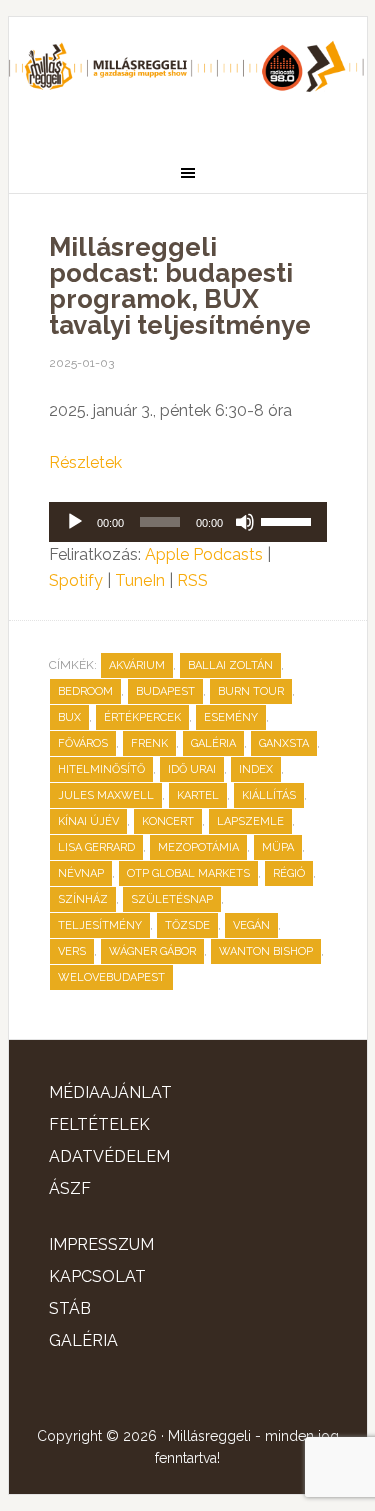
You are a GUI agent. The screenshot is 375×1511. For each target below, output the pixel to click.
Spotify (76, 580)
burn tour (251, 691)
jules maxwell (106, 795)
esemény (231, 717)
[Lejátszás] (75, 522)
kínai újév (88, 821)
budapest (165, 691)
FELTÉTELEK (99, 1124)
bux (69, 717)
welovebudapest (111, 977)
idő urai (192, 769)
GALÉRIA (83, 1340)
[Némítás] (245, 522)
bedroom (85, 691)
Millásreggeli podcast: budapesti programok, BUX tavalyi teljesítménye (180, 286)
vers (72, 951)
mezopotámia (198, 847)
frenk (149, 743)
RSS (192, 580)
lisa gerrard (96, 847)
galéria (213, 743)
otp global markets (188, 873)
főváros (83, 743)
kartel (198, 795)
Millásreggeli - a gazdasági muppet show (188, 77)
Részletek (85, 462)
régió (289, 873)
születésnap (172, 899)
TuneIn (140, 580)
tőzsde (187, 925)
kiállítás (269, 795)
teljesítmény (100, 925)
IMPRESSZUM (101, 1244)
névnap (81, 873)
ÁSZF (70, 1188)
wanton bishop (266, 951)
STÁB (70, 1308)
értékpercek (142, 717)
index (256, 769)
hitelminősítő (101, 769)
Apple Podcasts (204, 554)
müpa (278, 847)
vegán (251, 925)
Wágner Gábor (152, 951)
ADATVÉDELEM (109, 1156)
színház (83, 899)
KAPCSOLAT (97, 1276)
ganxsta (284, 743)
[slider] (289, 520)
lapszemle (250, 821)
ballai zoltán (230, 665)
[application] (188, 522)
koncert (168, 821)
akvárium (137, 665)
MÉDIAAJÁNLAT (110, 1092)
